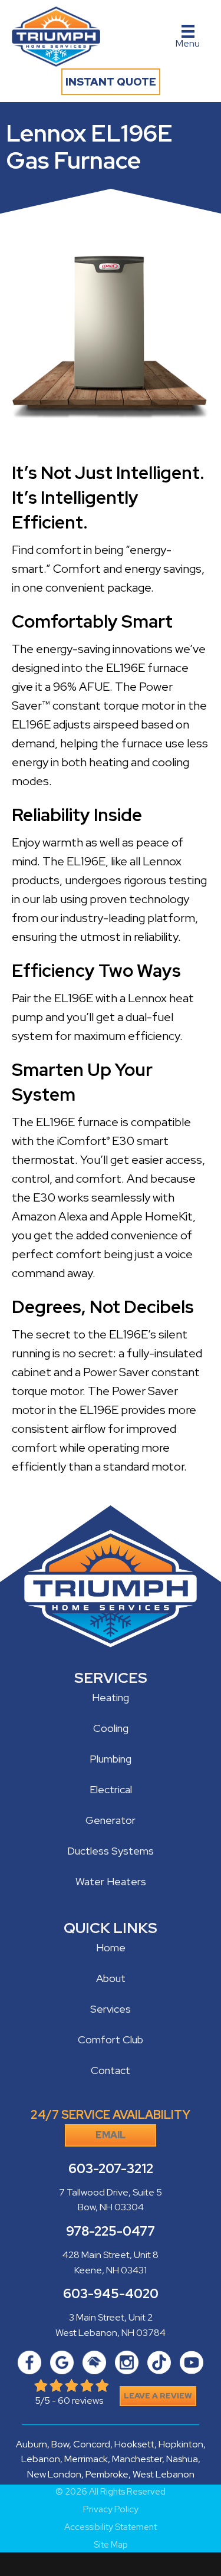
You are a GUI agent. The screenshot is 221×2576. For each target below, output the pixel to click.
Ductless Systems (111, 1851)
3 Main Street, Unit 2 (111, 2317)
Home (111, 1947)
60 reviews (80, 2401)
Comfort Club (111, 2040)
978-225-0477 (111, 2231)
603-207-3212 (111, 2169)
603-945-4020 (111, 2294)
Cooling (111, 1728)
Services (111, 2009)
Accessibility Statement (111, 2527)
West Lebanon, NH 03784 (111, 2333)
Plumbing (111, 1759)
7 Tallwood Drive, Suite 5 (111, 2192)
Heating (111, 1697)
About (111, 1978)
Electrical (111, 1789)
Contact (111, 2070)
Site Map (111, 2545)
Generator (111, 1820)
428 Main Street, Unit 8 (111, 2255)
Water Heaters (111, 1881)
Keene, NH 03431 (111, 2270)
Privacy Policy (111, 2510)
